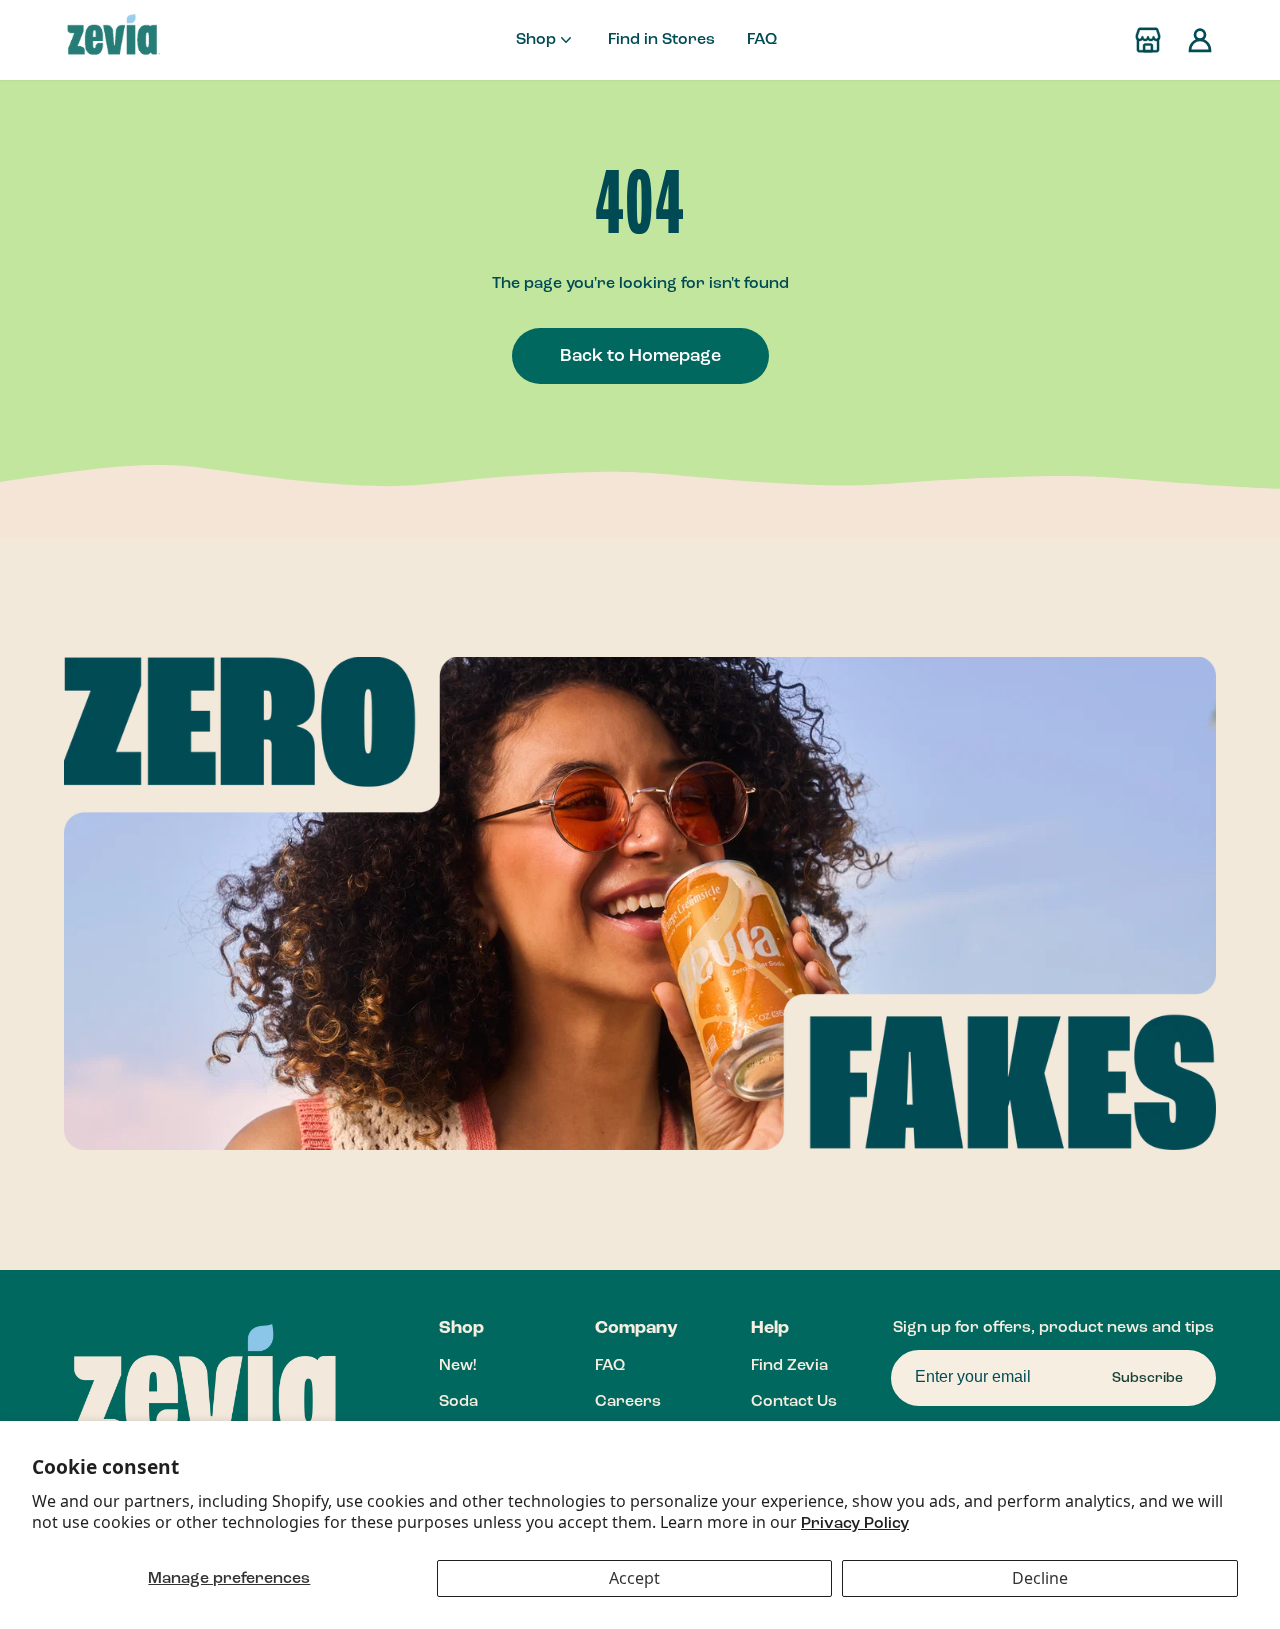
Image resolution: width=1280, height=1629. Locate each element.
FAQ (762, 40)
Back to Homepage (640, 356)
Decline (1040, 1578)
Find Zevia (789, 1366)
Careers (628, 1402)
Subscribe (1147, 1378)
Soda (458, 1402)
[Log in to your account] (1200, 40)
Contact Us (794, 1402)
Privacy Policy (855, 1524)
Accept (634, 1578)
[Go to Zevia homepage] (113, 40)
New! (457, 1366)
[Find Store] (1148, 40)
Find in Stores (661, 40)
